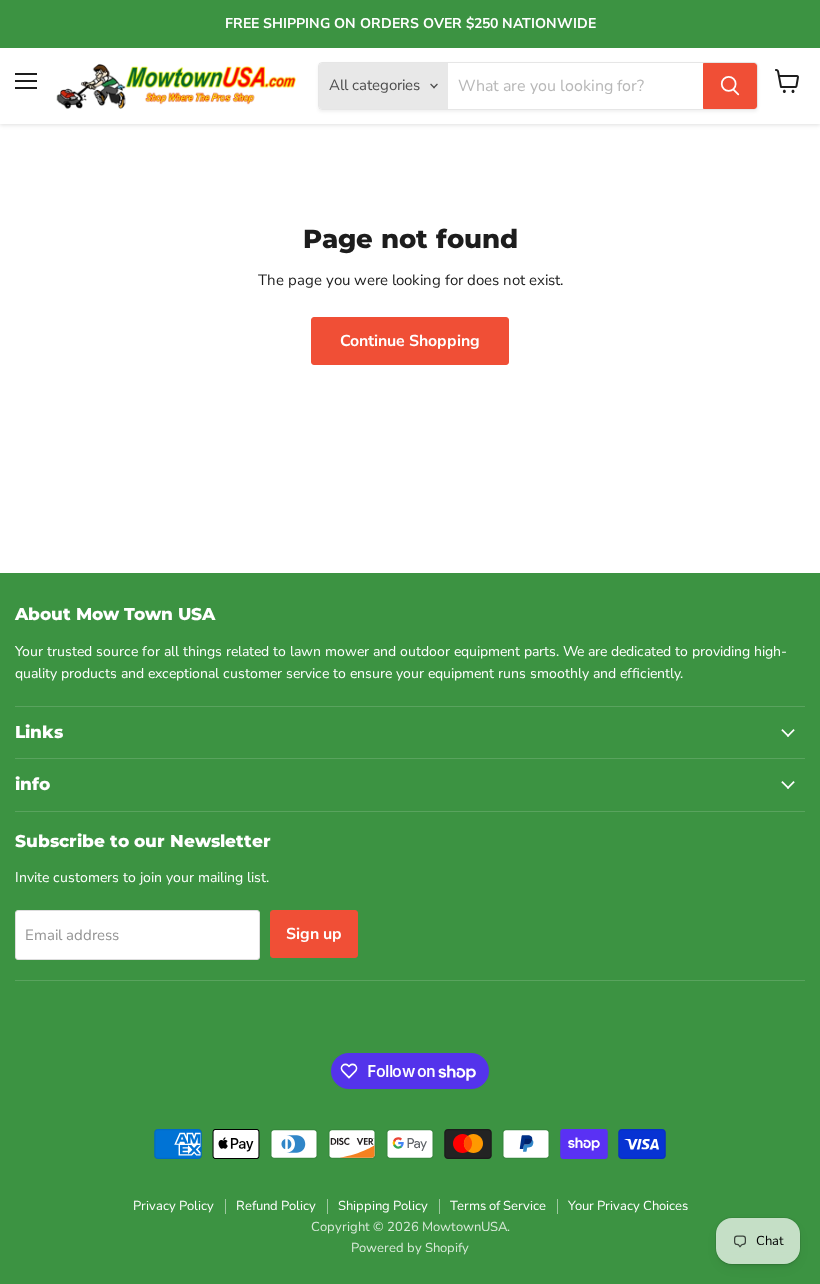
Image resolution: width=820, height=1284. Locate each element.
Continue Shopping (410, 341)
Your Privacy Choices (628, 1206)
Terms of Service (498, 1206)
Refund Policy (276, 1206)
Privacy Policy (173, 1206)
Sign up (314, 934)
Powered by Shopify (410, 1248)
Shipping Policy (383, 1206)
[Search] (730, 86)
